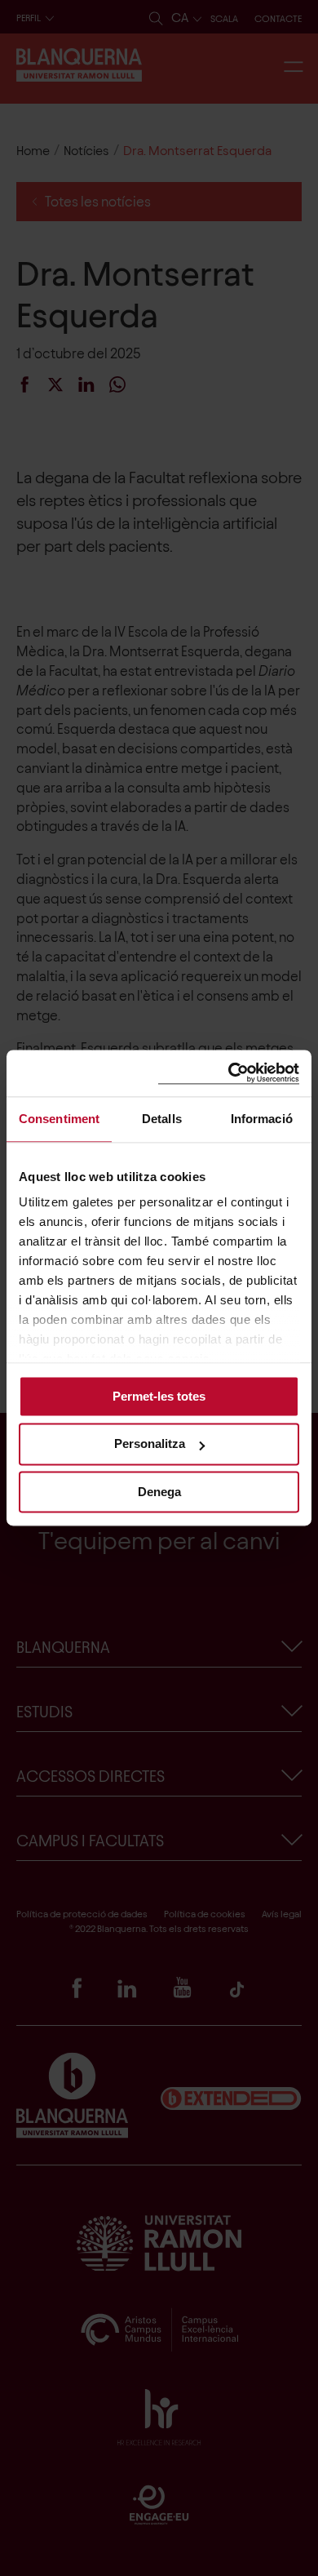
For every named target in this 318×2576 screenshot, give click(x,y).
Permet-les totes (159, 1396)
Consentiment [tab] (59, 1119)
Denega (159, 1492)
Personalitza (150, 1444)
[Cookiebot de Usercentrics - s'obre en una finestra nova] (229, 1073)
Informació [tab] (262, 1119)
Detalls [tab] (162, 1119)
